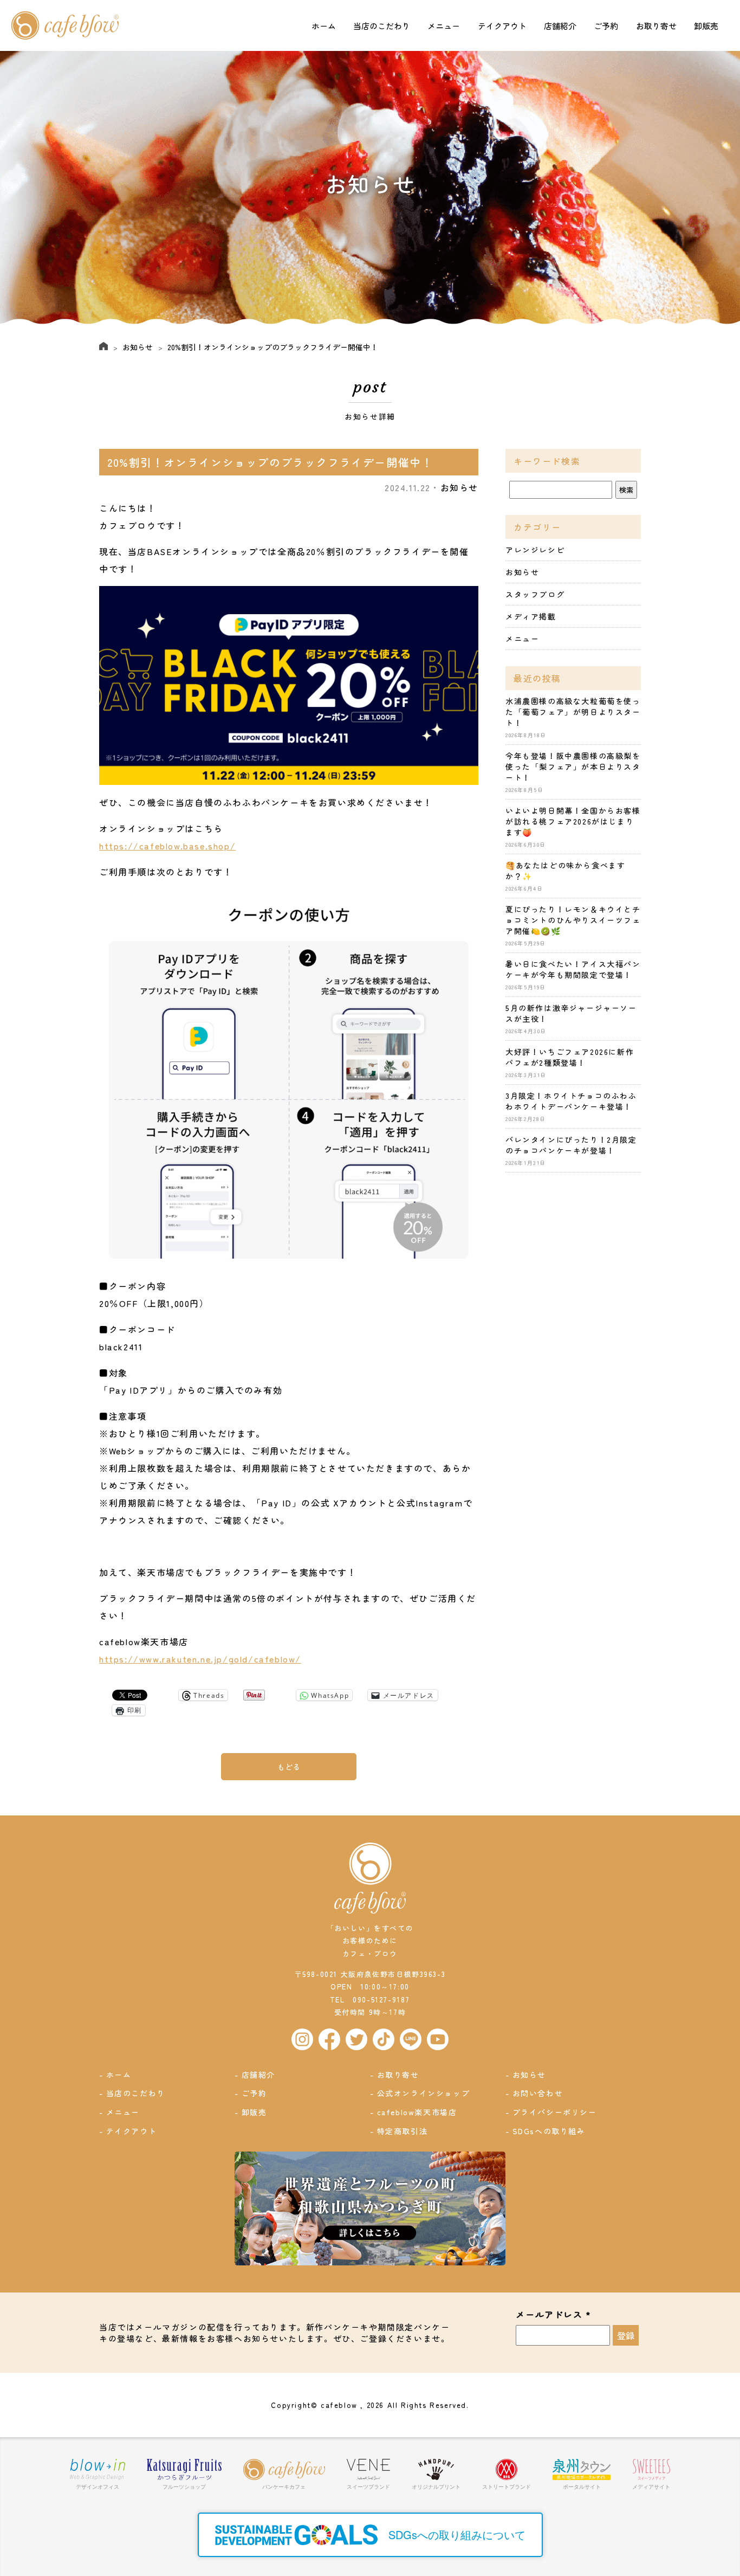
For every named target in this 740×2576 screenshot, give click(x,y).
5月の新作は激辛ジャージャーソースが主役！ (571, 1013)
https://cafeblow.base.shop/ (167, 846)
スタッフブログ (535, 594)
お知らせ (138, 347)
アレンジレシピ (535, 550)
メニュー (444, 26)
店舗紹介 (560, 26)
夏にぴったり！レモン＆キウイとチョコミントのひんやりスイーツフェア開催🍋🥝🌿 (573, 920)
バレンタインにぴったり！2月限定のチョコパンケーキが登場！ (571, 1145)
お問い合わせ (538, 2093)
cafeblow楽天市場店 (417, 2112)
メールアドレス (553, 2315)
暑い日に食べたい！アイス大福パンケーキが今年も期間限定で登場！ (573, 969)
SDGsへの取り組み (549, 2131)
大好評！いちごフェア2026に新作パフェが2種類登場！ (570, 1057)
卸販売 (706, 26)
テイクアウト (502, 26)
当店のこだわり (382, 26)
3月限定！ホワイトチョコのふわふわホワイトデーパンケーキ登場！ (571, 1101)
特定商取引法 (403, 2131)
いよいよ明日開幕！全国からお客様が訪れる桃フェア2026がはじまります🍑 (573, 821)
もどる (289, 1767)
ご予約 (606, 26)
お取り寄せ (656, 26)
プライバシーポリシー (555, 2112)
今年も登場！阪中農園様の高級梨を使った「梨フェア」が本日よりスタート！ (573, 767)
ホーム (324, 26)
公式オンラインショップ (424, 2093)
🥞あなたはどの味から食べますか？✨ (565, 871)
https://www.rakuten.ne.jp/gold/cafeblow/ (200, 1659)
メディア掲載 (531, 616)
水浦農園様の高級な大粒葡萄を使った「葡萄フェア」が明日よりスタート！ (573, 712)
